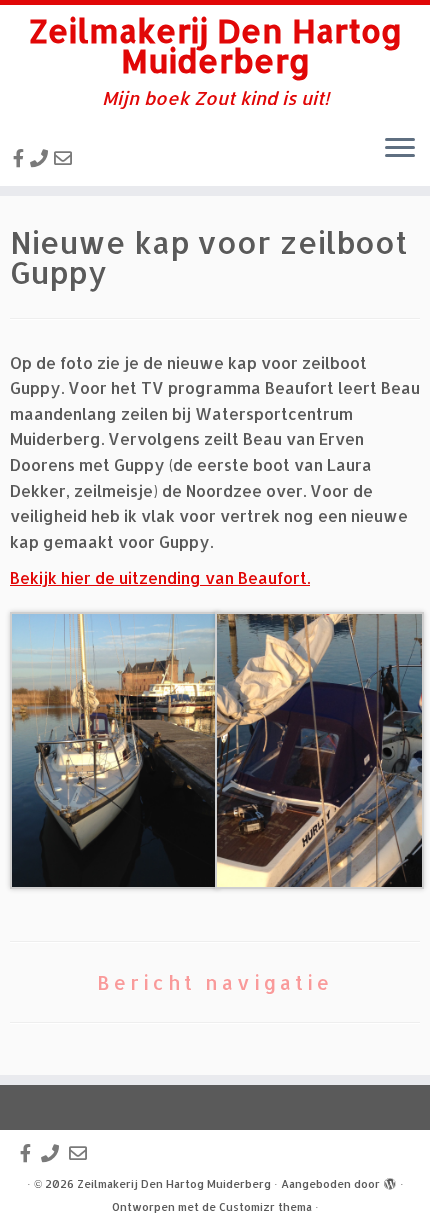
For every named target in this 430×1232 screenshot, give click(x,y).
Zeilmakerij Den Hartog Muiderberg (215, 46)
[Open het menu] (400, 150)
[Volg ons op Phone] (42, 157)
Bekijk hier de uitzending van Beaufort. (160, 577)
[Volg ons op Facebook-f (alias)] (21, 157)
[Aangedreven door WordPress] (390, 1180)
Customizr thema (265, 1207)
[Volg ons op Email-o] (66, 157)
